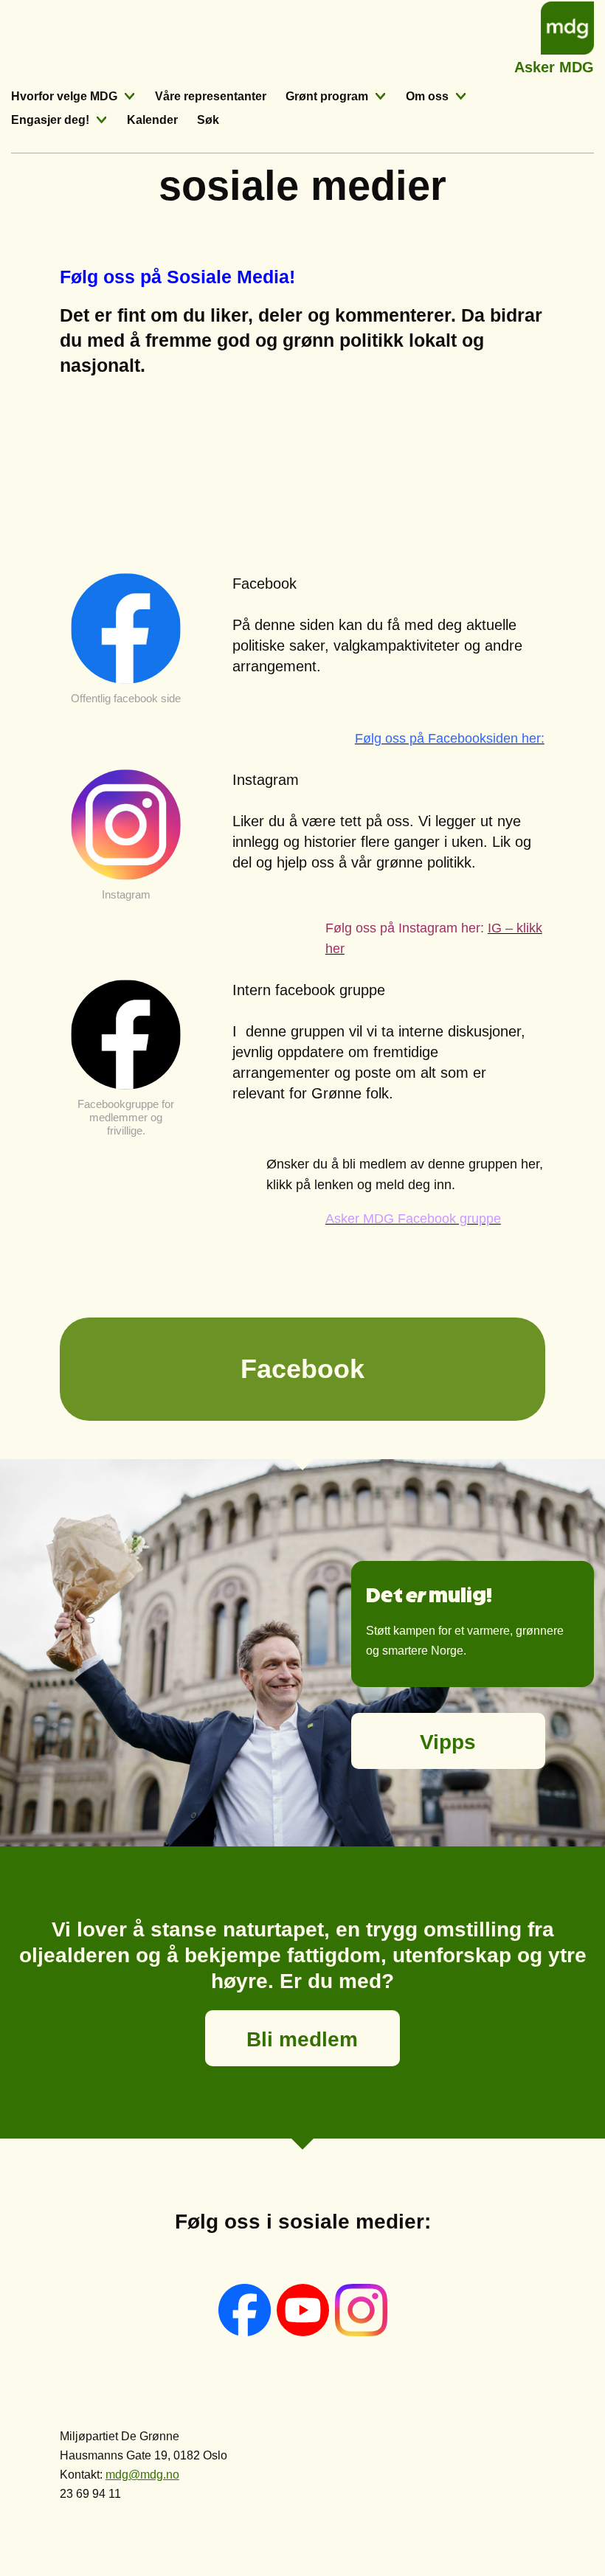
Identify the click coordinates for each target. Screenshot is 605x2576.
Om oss (427, 96)
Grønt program (327, 96)
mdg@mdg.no (142, 2475)
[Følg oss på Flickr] (304, 2332)
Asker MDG (554, 65)
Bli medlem (302, 2039)
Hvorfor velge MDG (64, 96)
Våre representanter (211, 96)
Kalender (152, 120)
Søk (208, 120)
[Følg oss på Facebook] (246, 2332)
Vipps (448, 1742)
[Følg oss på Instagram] (361, 2332)
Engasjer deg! (50, 120)
